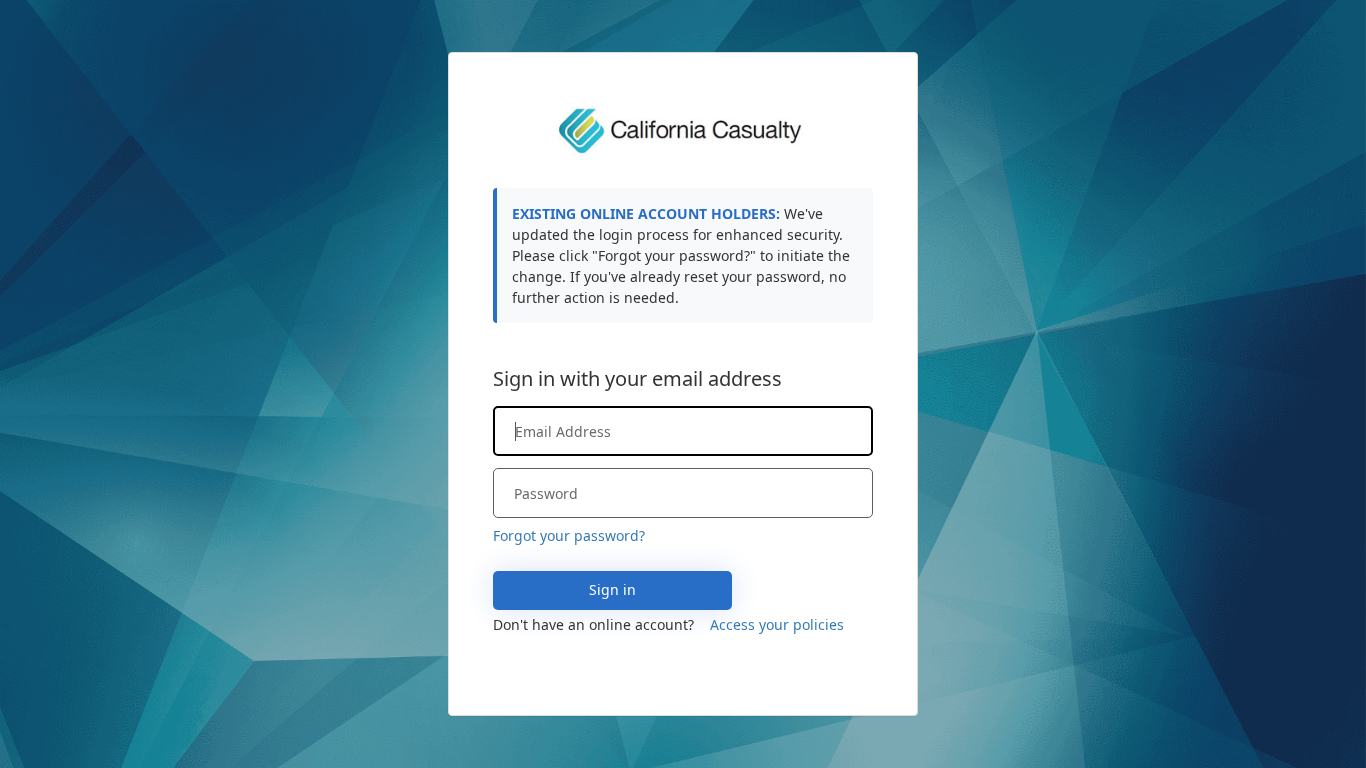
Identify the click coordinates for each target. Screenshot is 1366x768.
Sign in (612, 589)
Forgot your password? (569, 535)
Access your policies (777, 624)
